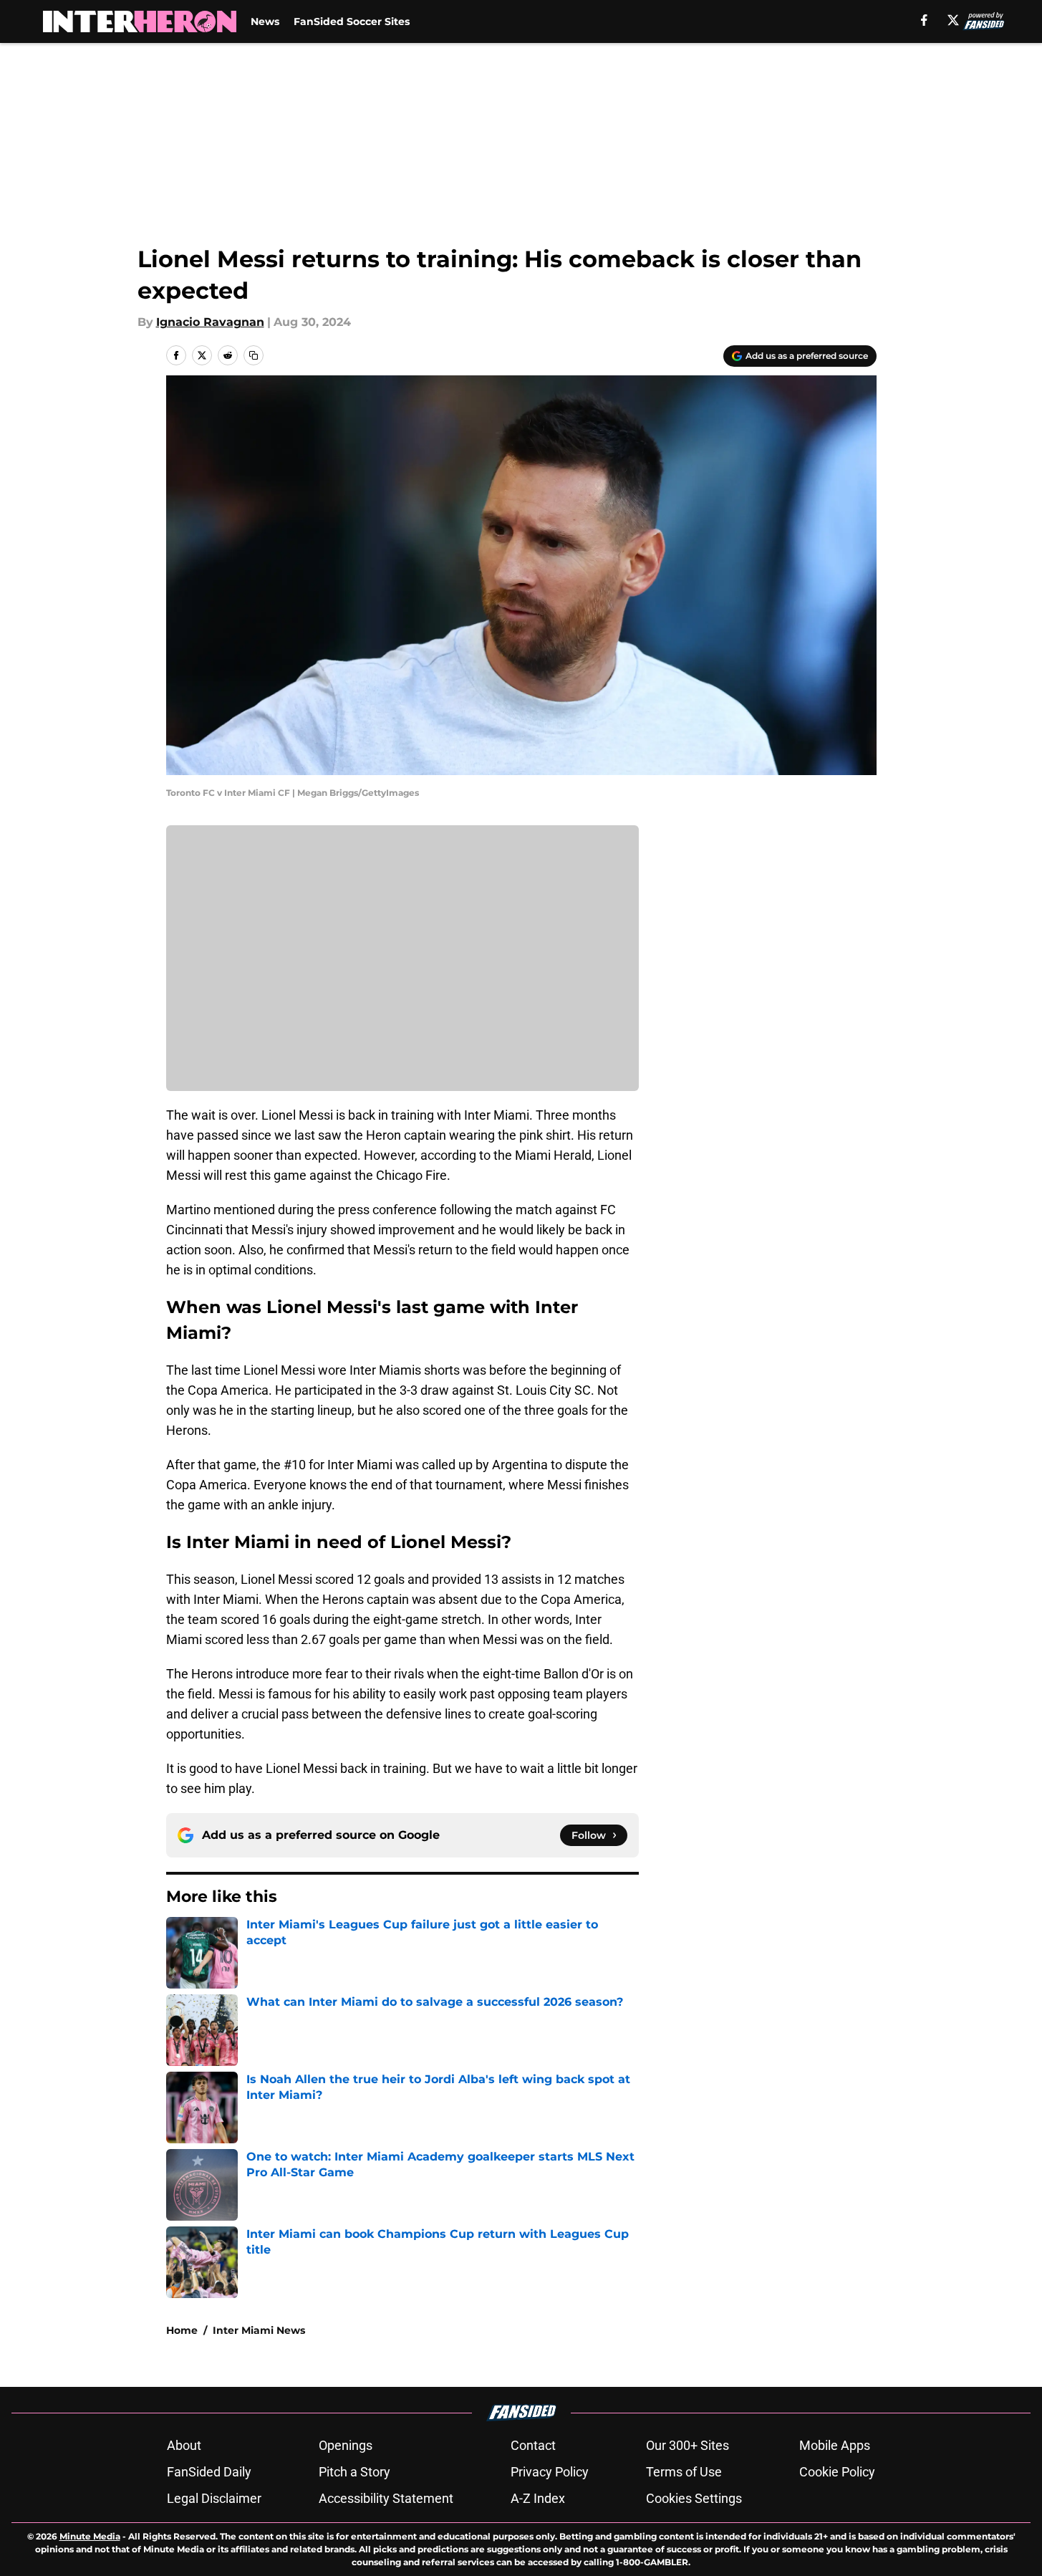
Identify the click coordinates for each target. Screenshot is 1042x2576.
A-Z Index (538, 2498)
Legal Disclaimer (214, 2498)
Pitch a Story (354, 2472)
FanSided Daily (209, 2472)
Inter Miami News (259, 2330)
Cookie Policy (837, 2472)
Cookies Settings (694, 2498)
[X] (953, 20)
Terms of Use (684, 2472)
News (265, 21)
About (184, 2445)
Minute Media (90, 2536)
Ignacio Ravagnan (210, 322)
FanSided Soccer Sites (352, 21)
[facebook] (924, 20)
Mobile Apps (835, 2445)
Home (182, 2330)
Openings (346, 2445)
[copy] (254, 355)
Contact (533, 2445)
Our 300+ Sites (688, 2445)
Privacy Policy (550, 2472)
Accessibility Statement (386, 2498)
